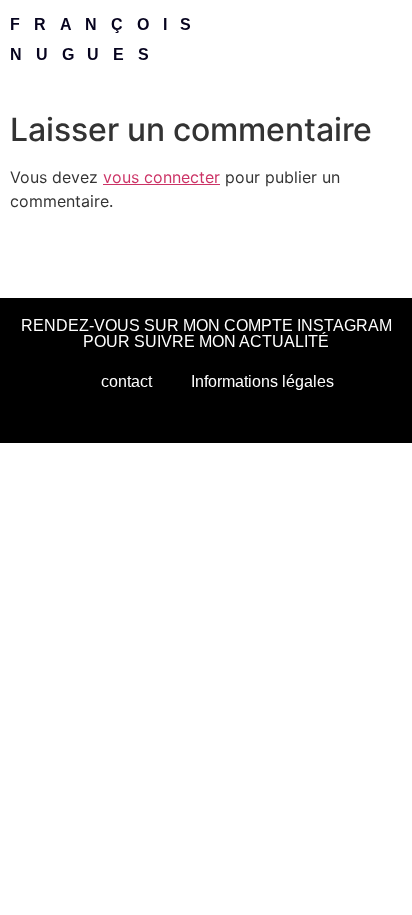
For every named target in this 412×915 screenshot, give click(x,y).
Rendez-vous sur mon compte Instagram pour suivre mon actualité (206, 333)
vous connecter (161, 177)
